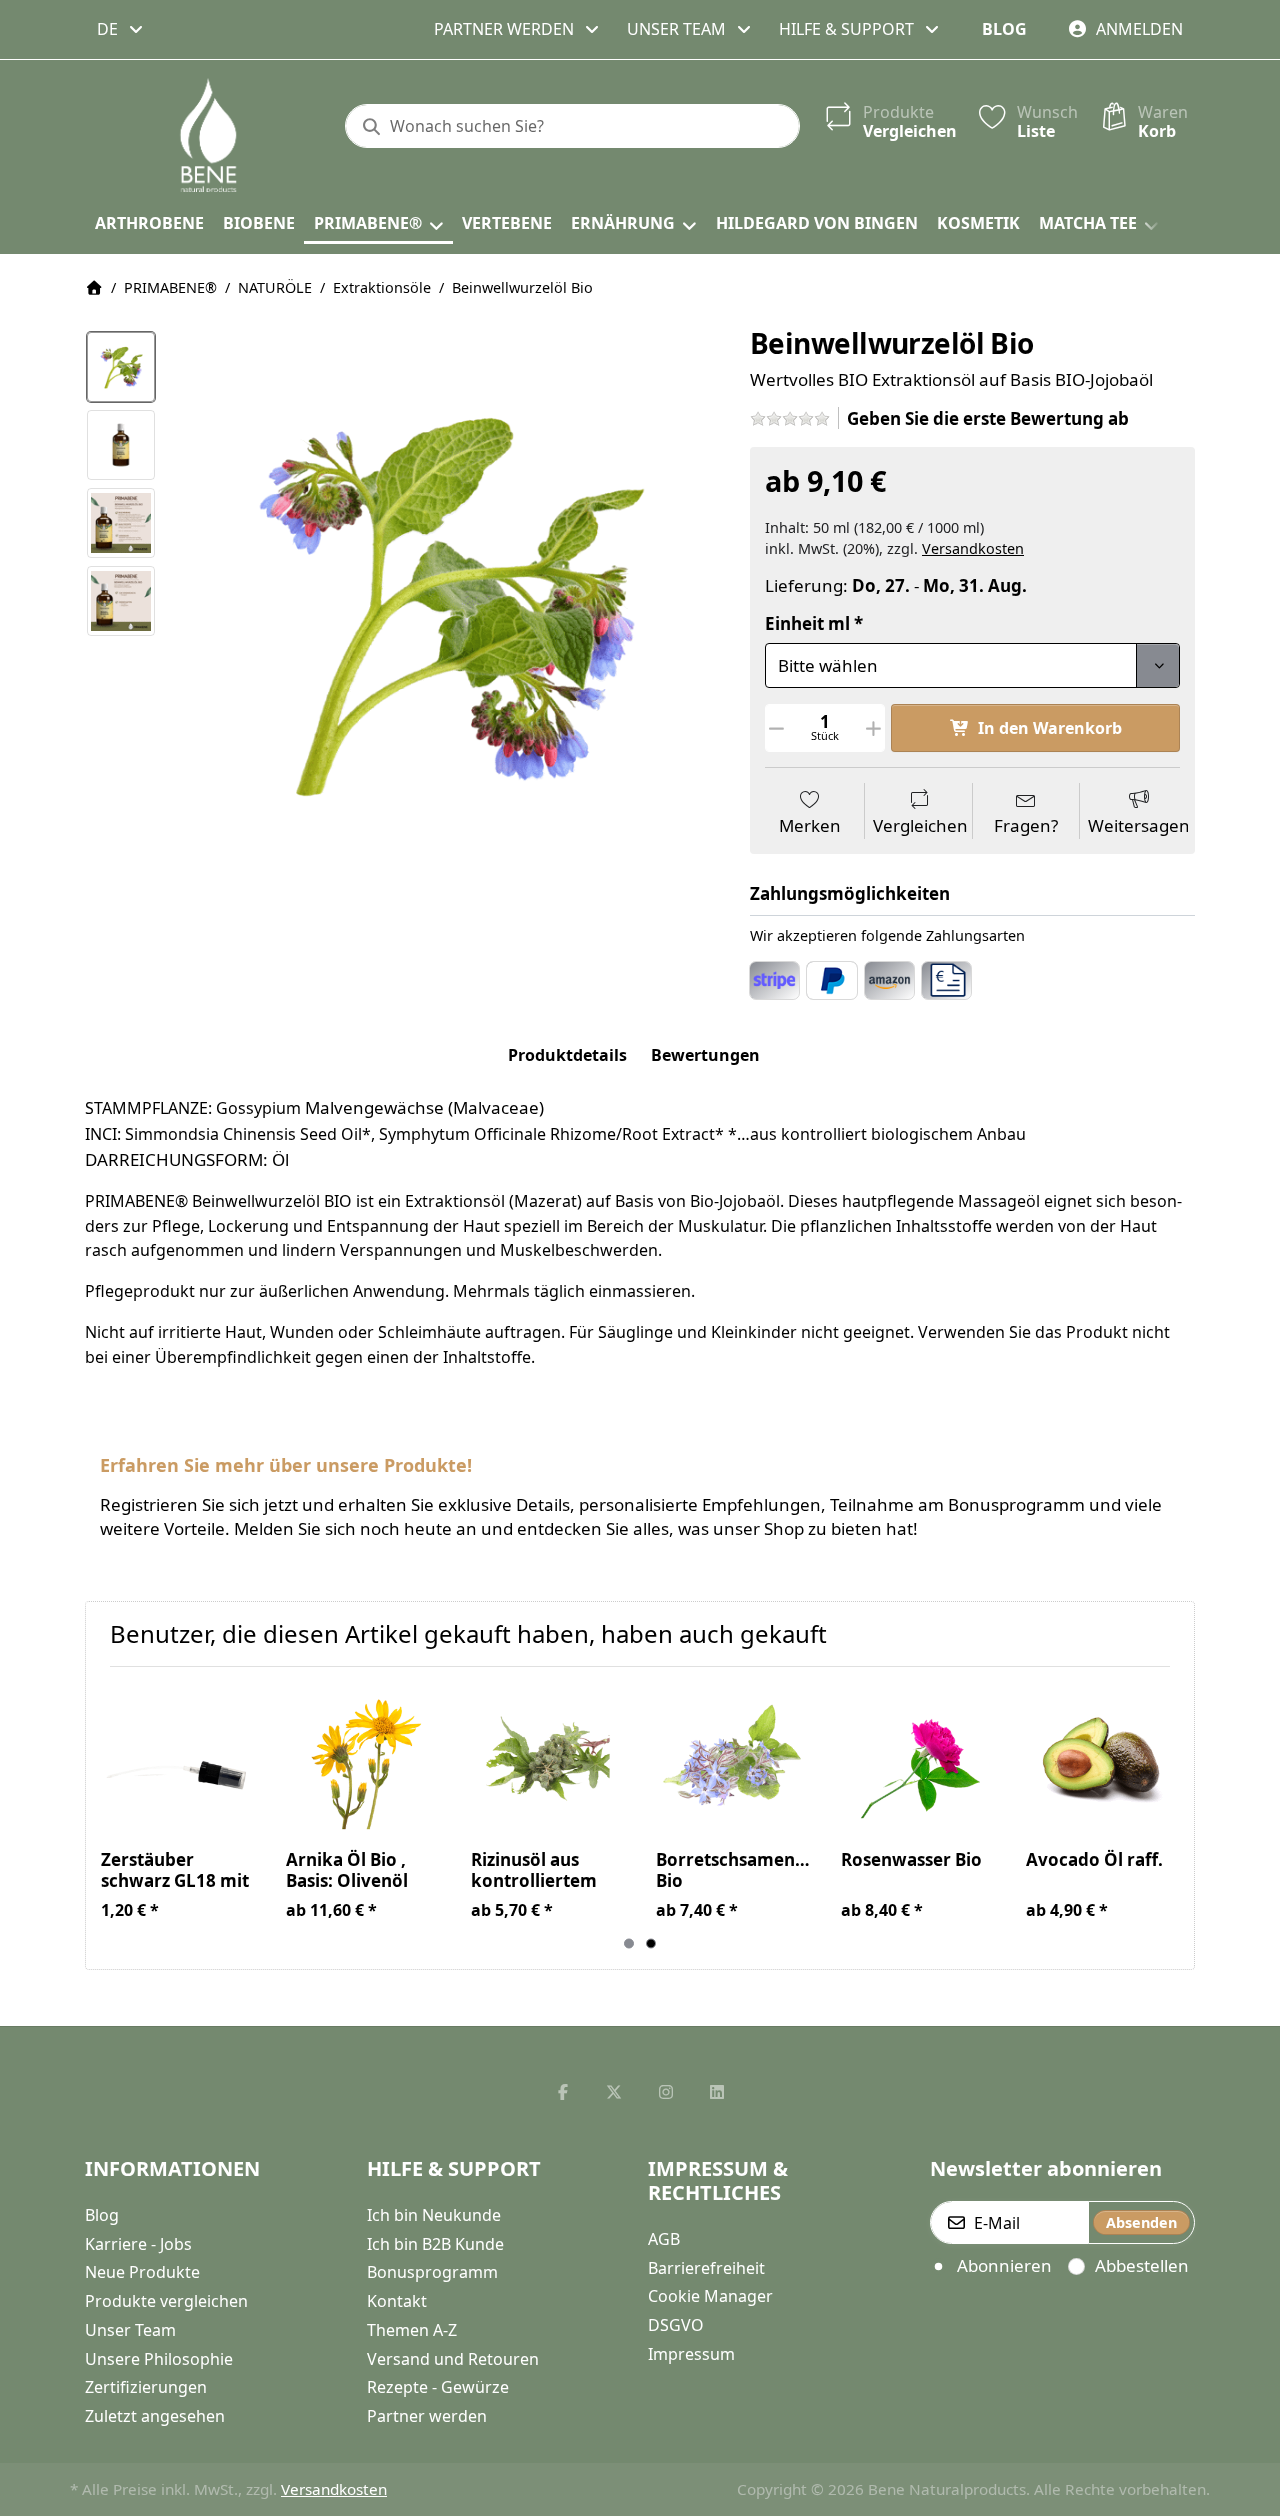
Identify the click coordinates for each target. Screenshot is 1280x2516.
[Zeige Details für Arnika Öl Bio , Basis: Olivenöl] (363, 1759)
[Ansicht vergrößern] (446, 601)
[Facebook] (563, 2092)
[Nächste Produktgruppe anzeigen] (1171, 1818)
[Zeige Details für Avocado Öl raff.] (1103, 1759)
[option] (121, 367)
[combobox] (121, 29)
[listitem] (446, 601)
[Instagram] (666, 2092)
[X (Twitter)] (614, 2092)
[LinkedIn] (718, 2092)
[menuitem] (149, 224)
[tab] (567, 1056)
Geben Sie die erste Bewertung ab (988, 418)
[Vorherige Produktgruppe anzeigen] (109, 1818)
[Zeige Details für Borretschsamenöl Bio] (733, 1759)
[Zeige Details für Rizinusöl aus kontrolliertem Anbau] (548, 1759)
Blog (1004, 29)
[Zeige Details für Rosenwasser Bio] (918, 1759)
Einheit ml (807, 624)
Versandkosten (973, 548)
